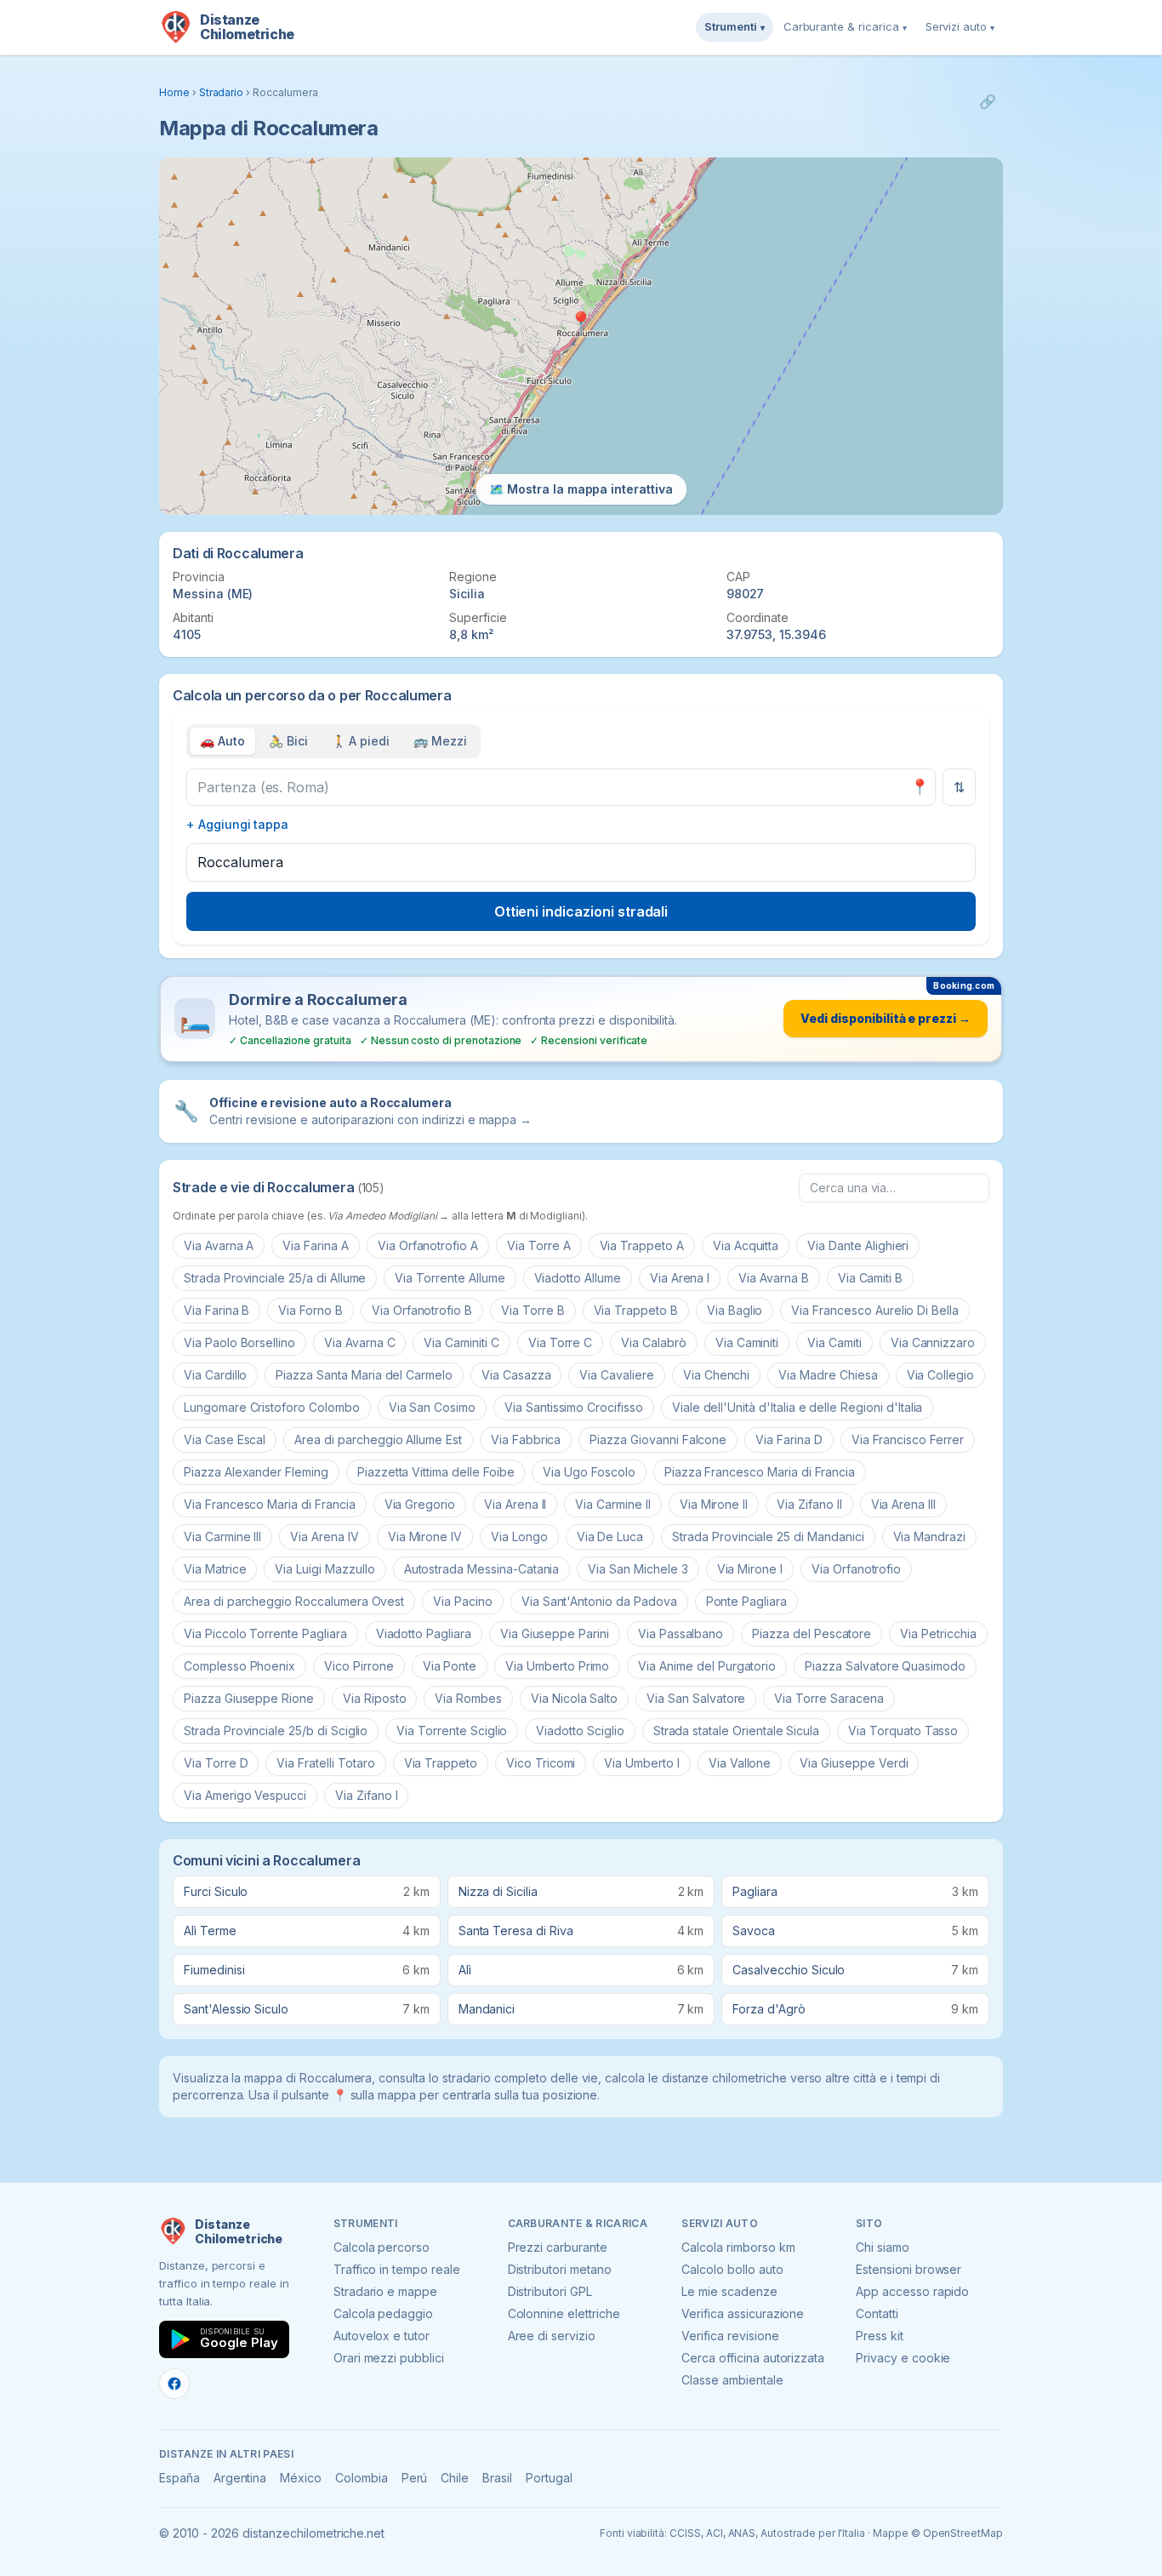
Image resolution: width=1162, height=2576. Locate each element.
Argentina (240, 2478)
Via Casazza (516, 1375)
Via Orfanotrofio (856, 1569)
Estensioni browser (909, 2269)
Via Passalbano (681, 1634)
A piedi (361, 741)
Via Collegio (940, 1375)
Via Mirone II (714, 1504)
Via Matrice (215, 1569)
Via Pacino (463, 1601)
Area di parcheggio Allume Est (378, 1439)
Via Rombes (468, 1698)
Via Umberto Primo (557, 1666)
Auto (222, 741)
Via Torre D (216, 1763)
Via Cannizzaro (933, 1342)
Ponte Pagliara (746, 1601)
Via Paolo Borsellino (239, 1342)
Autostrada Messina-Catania (482, 1569)
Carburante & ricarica (845, 26)
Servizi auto (960, 26)
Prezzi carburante (558, 2247)
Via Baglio (735, 1310)
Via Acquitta (746, 1245)
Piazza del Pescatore (812, 1634)
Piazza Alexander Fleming (256, 1472)
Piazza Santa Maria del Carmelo (364, 1375)
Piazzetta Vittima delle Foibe (436, 1472)
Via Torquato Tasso (903, 1731)
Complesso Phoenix (239, 1666)
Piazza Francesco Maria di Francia (760, 1472)
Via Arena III (903, 1504)
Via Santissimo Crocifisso (574, 1407)
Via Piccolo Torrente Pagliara (265, 1634)
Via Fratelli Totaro (325, 1763)
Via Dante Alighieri (858, 1245)
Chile (455, 2478)
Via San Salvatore (696, 1698)
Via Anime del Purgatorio (707, 1666)
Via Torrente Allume (450, 1278)
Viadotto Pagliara (424, 1634)
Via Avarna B (773, 1278)
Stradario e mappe (385, 2291)
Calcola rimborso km (738, 2247)
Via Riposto (374, 1698)
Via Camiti (834, 1342)
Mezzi (440, 741)
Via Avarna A (219, 1245)
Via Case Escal (225, 1439)
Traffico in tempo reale (397, 2269)
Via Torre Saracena (829, 1698)
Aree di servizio (552, 2336)
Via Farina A (315, 1245)
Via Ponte (450, 1666)
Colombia (362, 2478)
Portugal (549, 2478)
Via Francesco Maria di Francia (270, 1504)
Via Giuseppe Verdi (854, 1763)
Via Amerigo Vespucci (245, 1795)
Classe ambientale (732, 2380)
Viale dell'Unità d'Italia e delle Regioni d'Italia (797, 1407)
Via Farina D (789, 1439)
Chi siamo (883, 2247)
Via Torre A (538, 1245)
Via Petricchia (938, 1634)
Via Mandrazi (929, 1536)
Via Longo (519, 1536)
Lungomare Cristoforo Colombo (272, 1407)
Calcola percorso (382, 2247)
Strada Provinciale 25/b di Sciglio (276, 1731)
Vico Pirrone (359, 1666)
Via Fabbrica (526, 1439)
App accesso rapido (912, 2291)
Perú (415, 2478)
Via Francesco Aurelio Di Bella (875, 1310)
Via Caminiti (747, 1342)
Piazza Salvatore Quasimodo (885, 1666)
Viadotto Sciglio (580, 1731)
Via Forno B (310, 1310)
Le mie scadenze (729, 2291)
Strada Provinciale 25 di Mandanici (768, 1536)
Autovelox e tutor (382, 2336)
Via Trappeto (441, 1763)
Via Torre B (533, 1310)
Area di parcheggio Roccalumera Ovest (294, 1601)
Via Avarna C (359, 1342)
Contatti (877, 2313)
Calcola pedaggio (383, 2313)
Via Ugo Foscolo (589, 1472)
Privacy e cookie (903, 2358)
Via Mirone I (750, 1569)
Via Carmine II (612, 1504)
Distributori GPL (550, 2291)
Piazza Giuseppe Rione (249, 1698)
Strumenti (735, 26)
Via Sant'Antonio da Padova (599, 1601)
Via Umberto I (641, 1763)
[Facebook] (174, 2384)
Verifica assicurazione (743, 2313)
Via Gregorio (420, 1504)
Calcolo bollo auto (732, 2269)
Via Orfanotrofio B (422, 1310)
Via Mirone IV (425, 1536)
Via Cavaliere (616, 1375)
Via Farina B (216, 1310)
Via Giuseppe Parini (555, 1634)
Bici (288, 741)
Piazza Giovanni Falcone (658, 1439)
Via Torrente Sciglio (452, 1731)
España (179, 2478)
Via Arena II (515, 1504)
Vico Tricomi (541, 1763)
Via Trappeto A (642, 1245)
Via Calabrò (653, 1342)
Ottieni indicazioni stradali (581, 911)
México (301, 2478)
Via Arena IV (324, 1536)
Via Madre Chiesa (828, 1375)
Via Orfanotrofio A (428, 1245)
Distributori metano (560, 2269)
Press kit (880, 2336)
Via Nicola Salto (574, 1698)
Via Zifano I (366, 1795)
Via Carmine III (222, 1536)
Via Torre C (560, 1342)
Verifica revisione (730, 2336)
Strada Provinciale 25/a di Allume (275, 1278)
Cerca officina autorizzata (753, 2358)
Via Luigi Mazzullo (325, 1569)
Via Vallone (740, 1763)
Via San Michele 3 (638, 1569)
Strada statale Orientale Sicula (737, 1731)
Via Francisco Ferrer (908, 1439)
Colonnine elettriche (564, 2313)
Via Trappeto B (636, 1310)
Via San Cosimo (432, 1407)
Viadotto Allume (578, 1278)
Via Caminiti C (461, 1342)
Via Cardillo (215, 1375)
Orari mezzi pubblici (389, 2358)
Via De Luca (610, 1536)
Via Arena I (680, 1278)
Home (174, 92)
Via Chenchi (716, 1375)
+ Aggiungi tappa (237, 824)
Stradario (222, 92)
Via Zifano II (809, 1504)
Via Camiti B (870, 1278)
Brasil (497, 2478)
